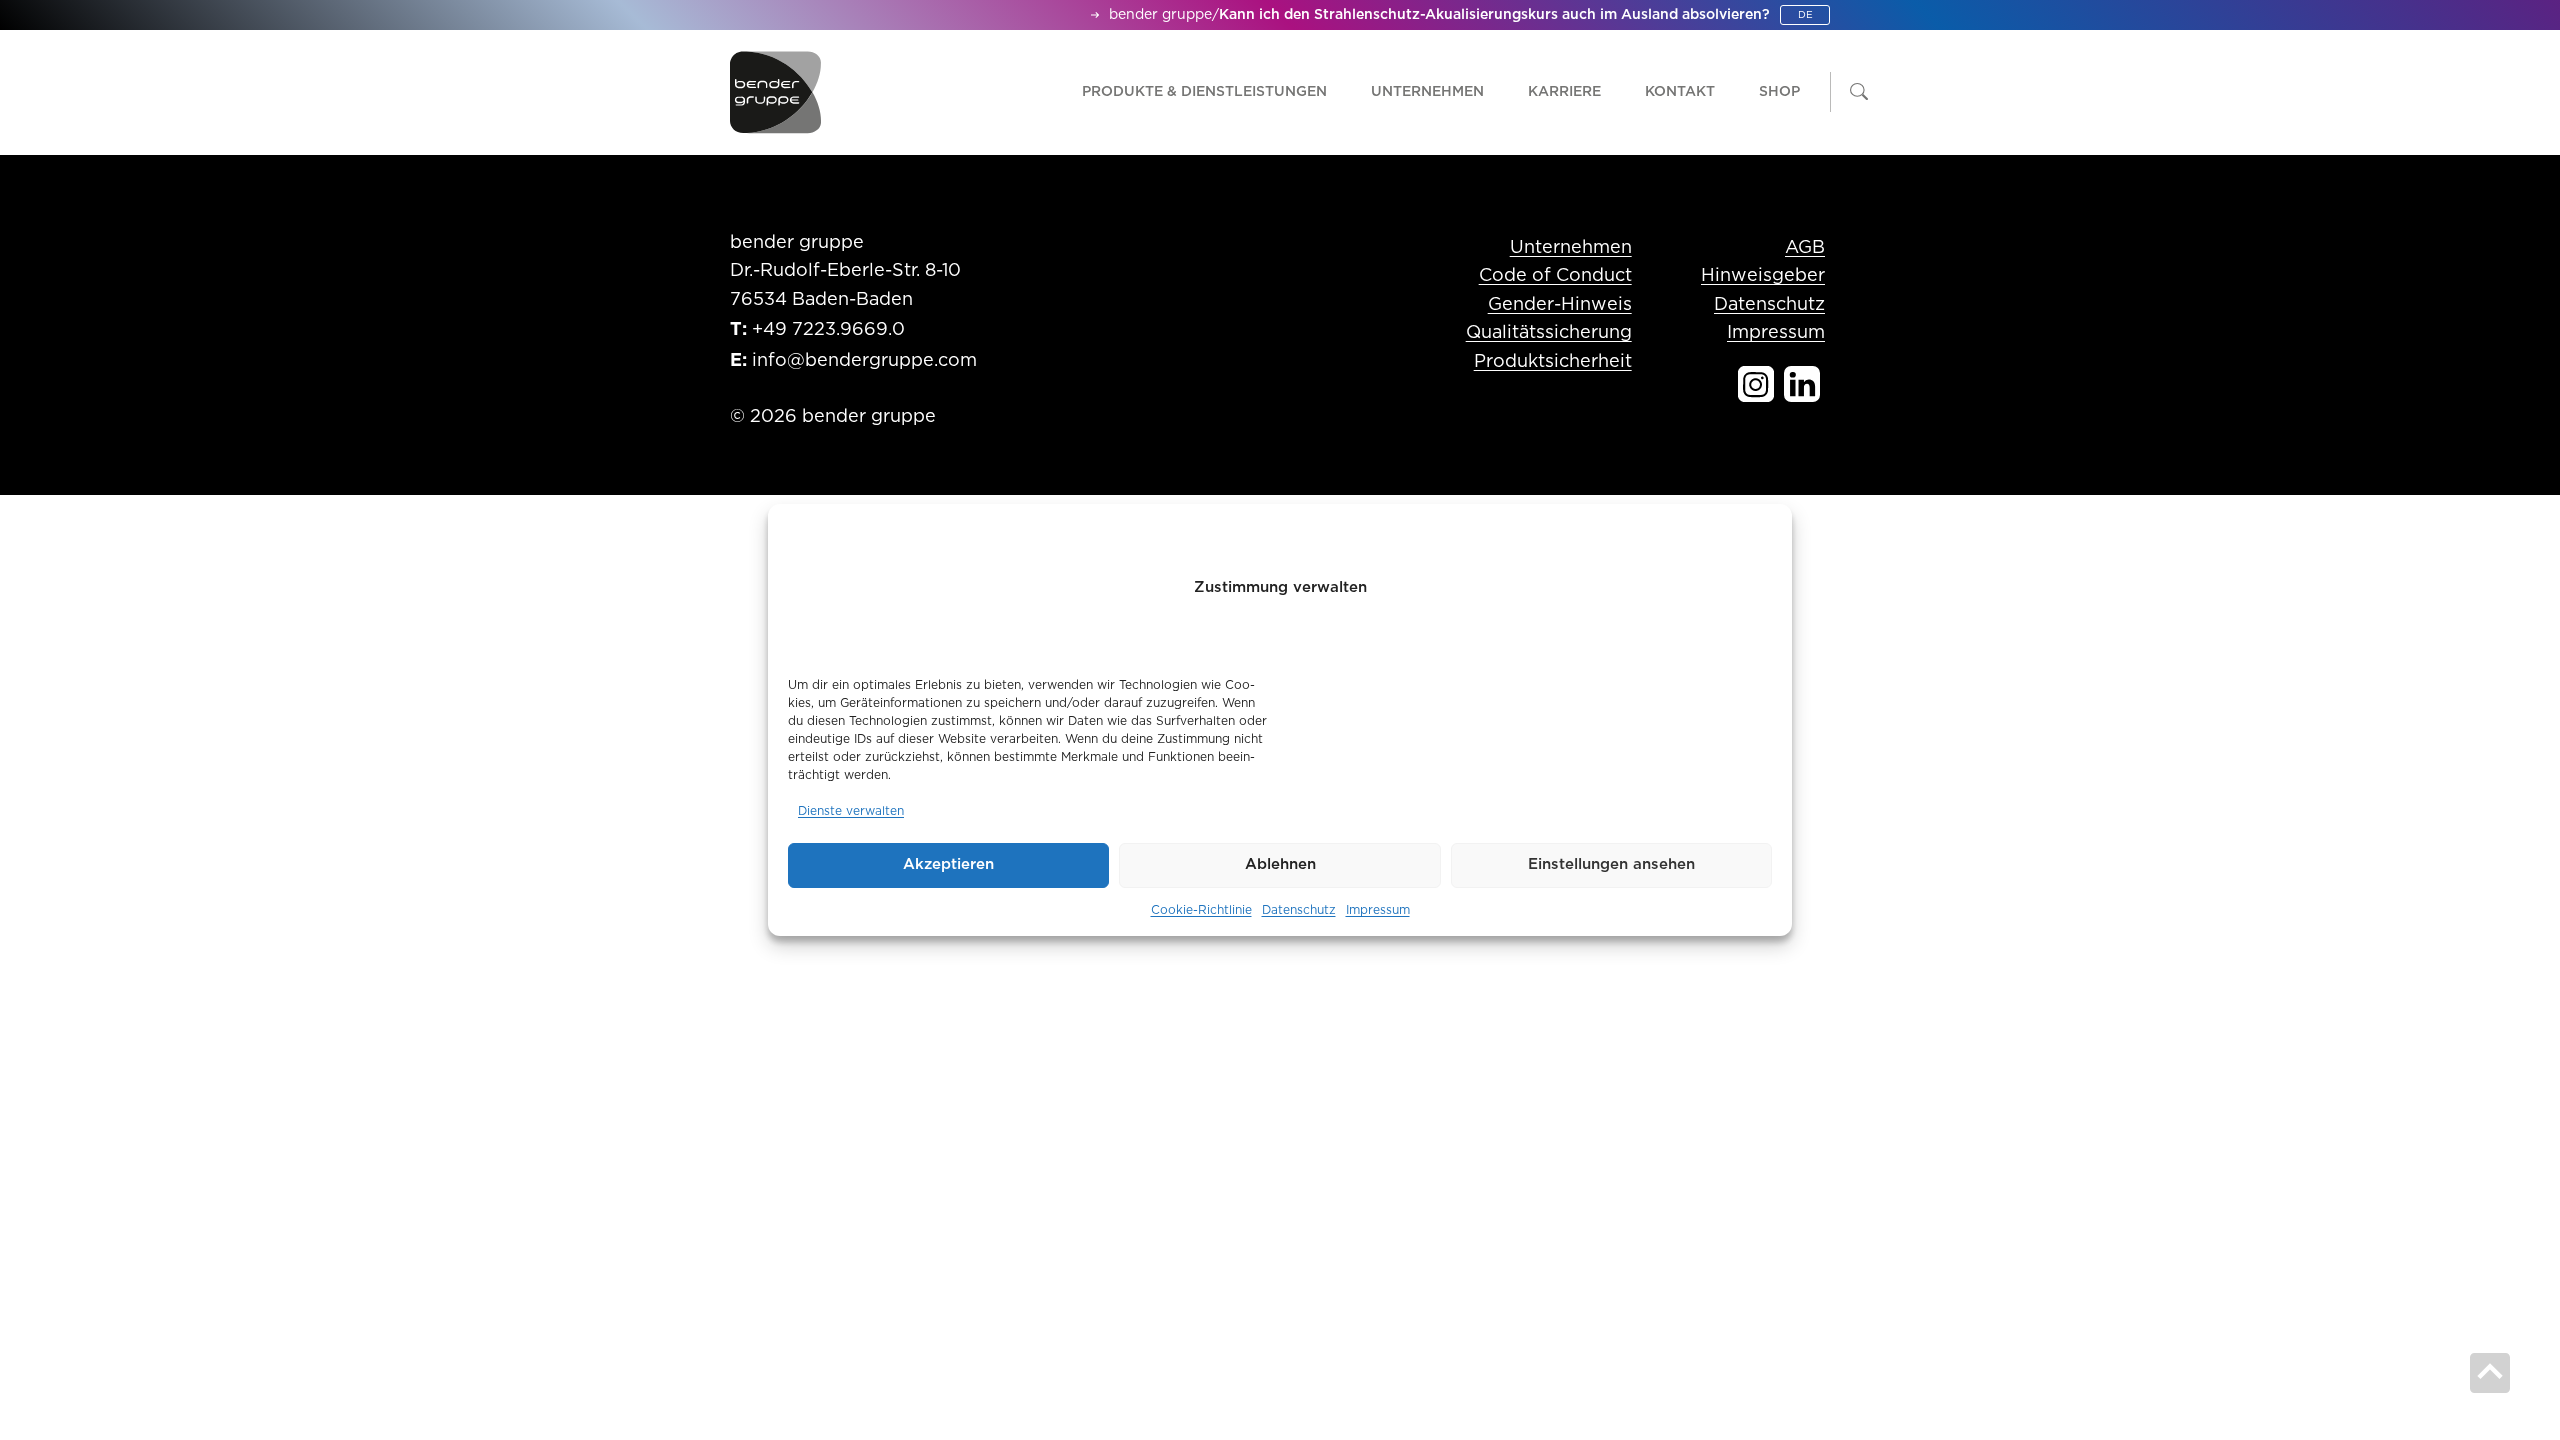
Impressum (1378, 910)
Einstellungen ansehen (1611, 864)
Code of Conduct (1555, 276)
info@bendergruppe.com (864, 361)
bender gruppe (1160, 15)
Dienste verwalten (851, 811)
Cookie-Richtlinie (1201, 910)
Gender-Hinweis (1560, 305)
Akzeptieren (948, 864)
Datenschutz (1299, 910)
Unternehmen (1571, 248)
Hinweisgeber (1763, 276)
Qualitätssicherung (1549, 333)
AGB (1805, 248)
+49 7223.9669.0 (828, 330)
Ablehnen (1280, 864)
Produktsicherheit (1553, 362)
